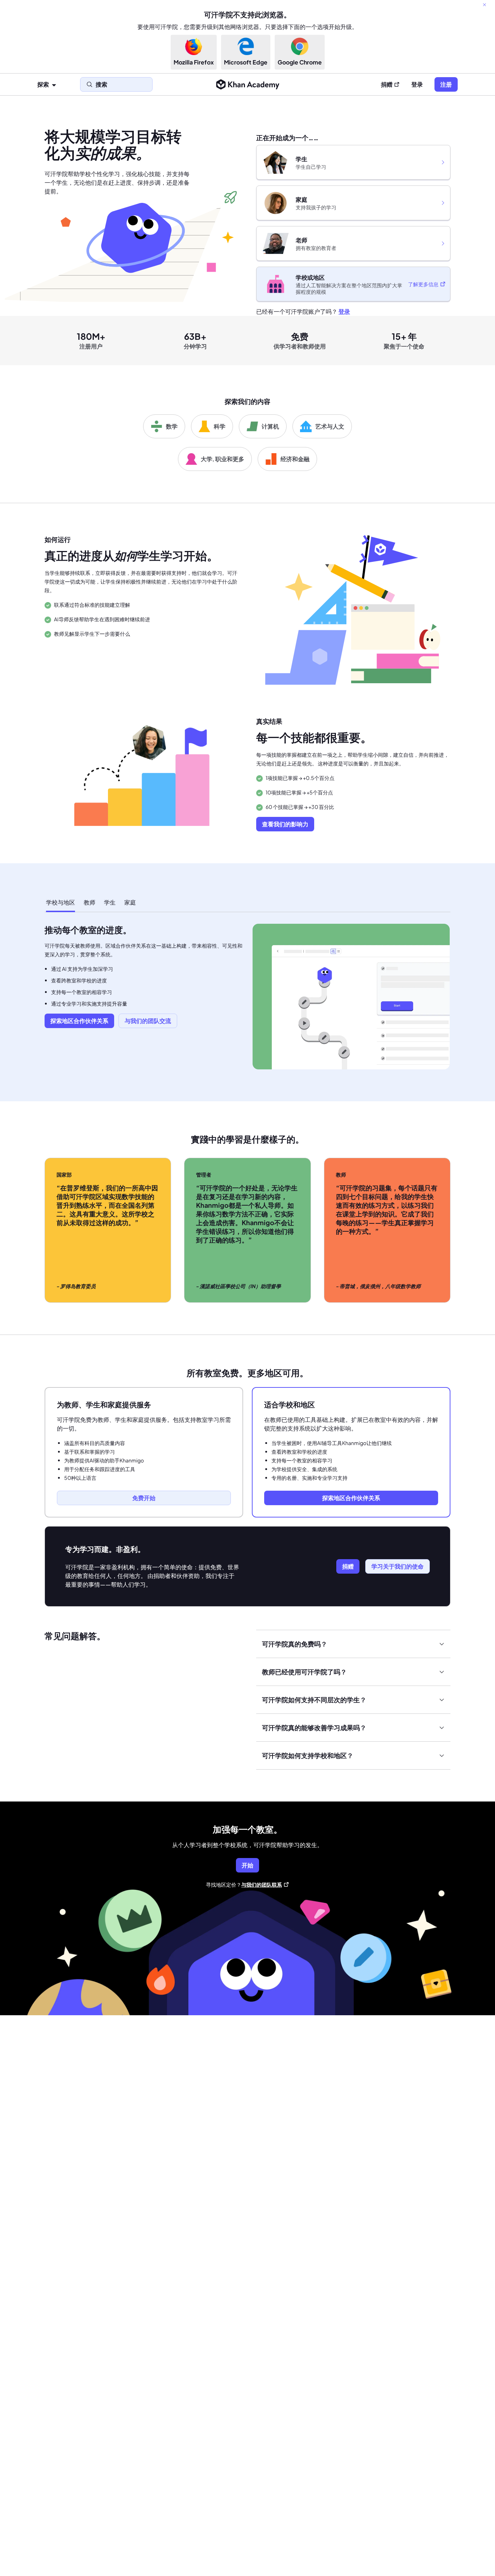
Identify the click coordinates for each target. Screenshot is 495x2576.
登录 (417, 84)
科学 (220, 426)
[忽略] (484, 5)
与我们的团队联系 (262, 1884)
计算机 (270, 426)
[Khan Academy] (248, 84)
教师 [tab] (90, 902)
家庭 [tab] (130, 902)
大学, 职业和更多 (222, 459)
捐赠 (387, 84)
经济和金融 (295, 459)
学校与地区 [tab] (61, 902)
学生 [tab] (110, 902)
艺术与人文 (330, 426)
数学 (172, 426)
